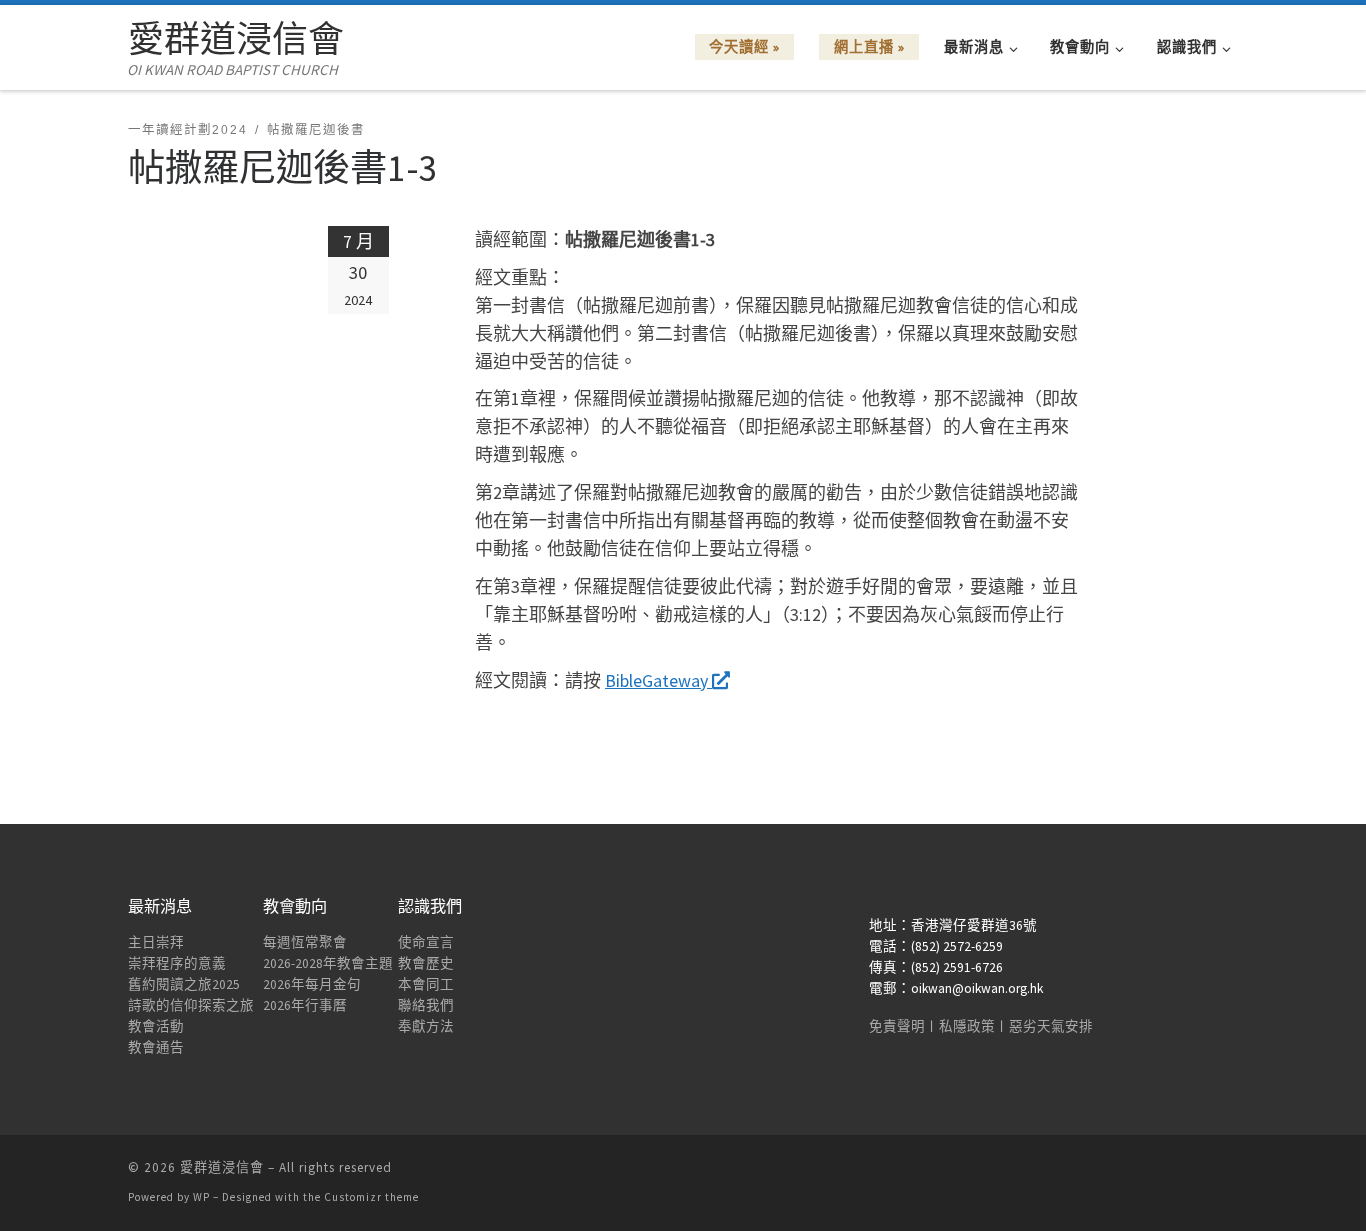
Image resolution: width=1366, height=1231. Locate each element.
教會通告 (156, 1047)
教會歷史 (426, 963)
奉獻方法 (426, 1026)
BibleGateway (658, 680)
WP (201, 1197)
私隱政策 (967, 1026)
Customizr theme (371, 1197)
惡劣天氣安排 (1051, 1026)
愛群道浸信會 (222, 1167)
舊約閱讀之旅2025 (184, 984)
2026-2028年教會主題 (328, 963)
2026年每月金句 (312, 984)
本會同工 (426, 984)
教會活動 (156, 1026)
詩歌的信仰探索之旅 (191, 1005)
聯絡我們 (426, 1005)
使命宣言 (426, 942)
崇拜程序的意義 (177, 963)
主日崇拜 (156, 942)
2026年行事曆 (305, 1005)
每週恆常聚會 (305, 942)
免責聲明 (897, 1026)
